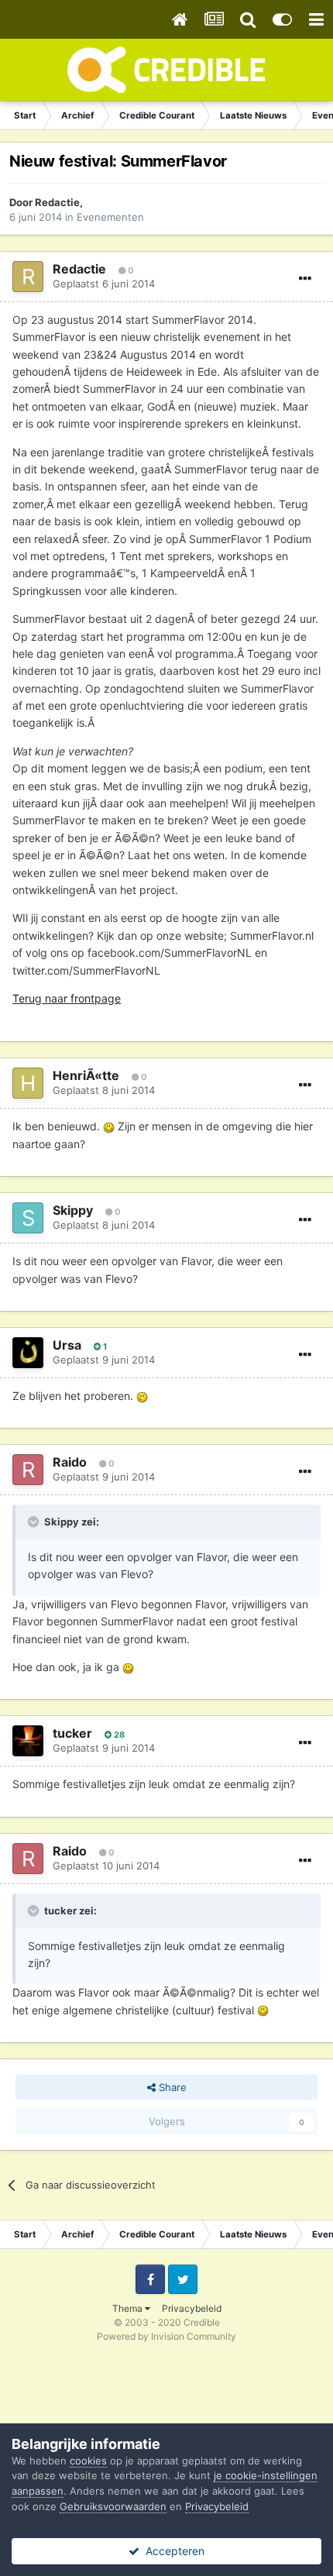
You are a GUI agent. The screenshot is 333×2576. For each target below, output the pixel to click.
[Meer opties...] (305, 279)
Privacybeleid (192, 2308)
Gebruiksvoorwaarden (113, 2506)
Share (171, 2087)
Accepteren (172, 2551)
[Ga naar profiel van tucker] (28, 1741)
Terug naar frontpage (67, 998)
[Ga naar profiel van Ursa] (28, 1353)
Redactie (57, 202)
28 (118, 1735)
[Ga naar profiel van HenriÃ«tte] (28, 1083)
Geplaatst (104, 284)
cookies (88, 2461)
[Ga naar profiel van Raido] (28, 1470)
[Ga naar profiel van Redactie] (28, 277)
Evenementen (110, 217)
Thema (129, 2308)
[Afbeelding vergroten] (109, 1126)
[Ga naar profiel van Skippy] (28, 1218)
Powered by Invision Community (166, 2336)
